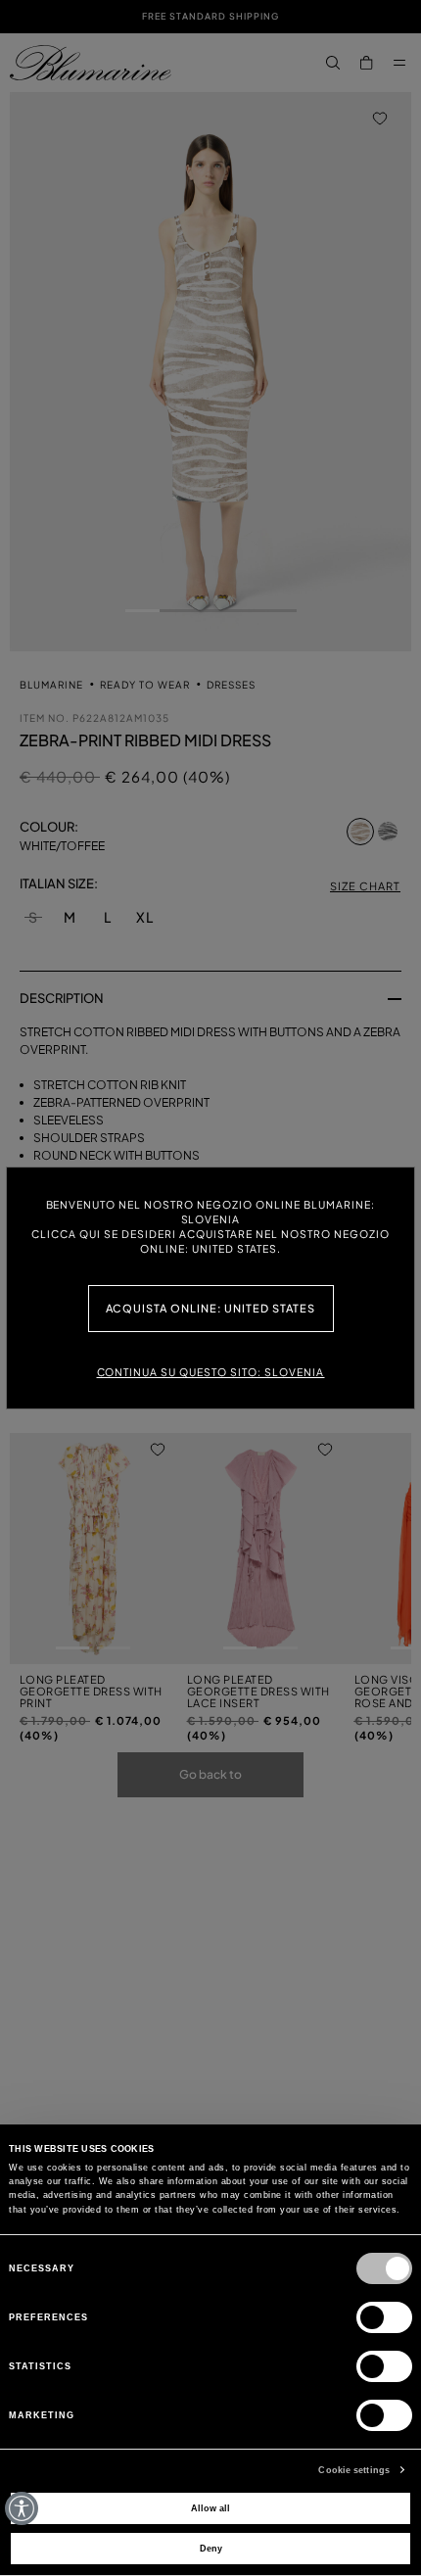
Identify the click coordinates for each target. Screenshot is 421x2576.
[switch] (384, 2317)
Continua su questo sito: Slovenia (211, 1372)
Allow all (210, 2508)
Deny (211, 2549)
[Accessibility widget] (22, 2508)
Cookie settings (354, 2470)
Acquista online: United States (211, 1308)
